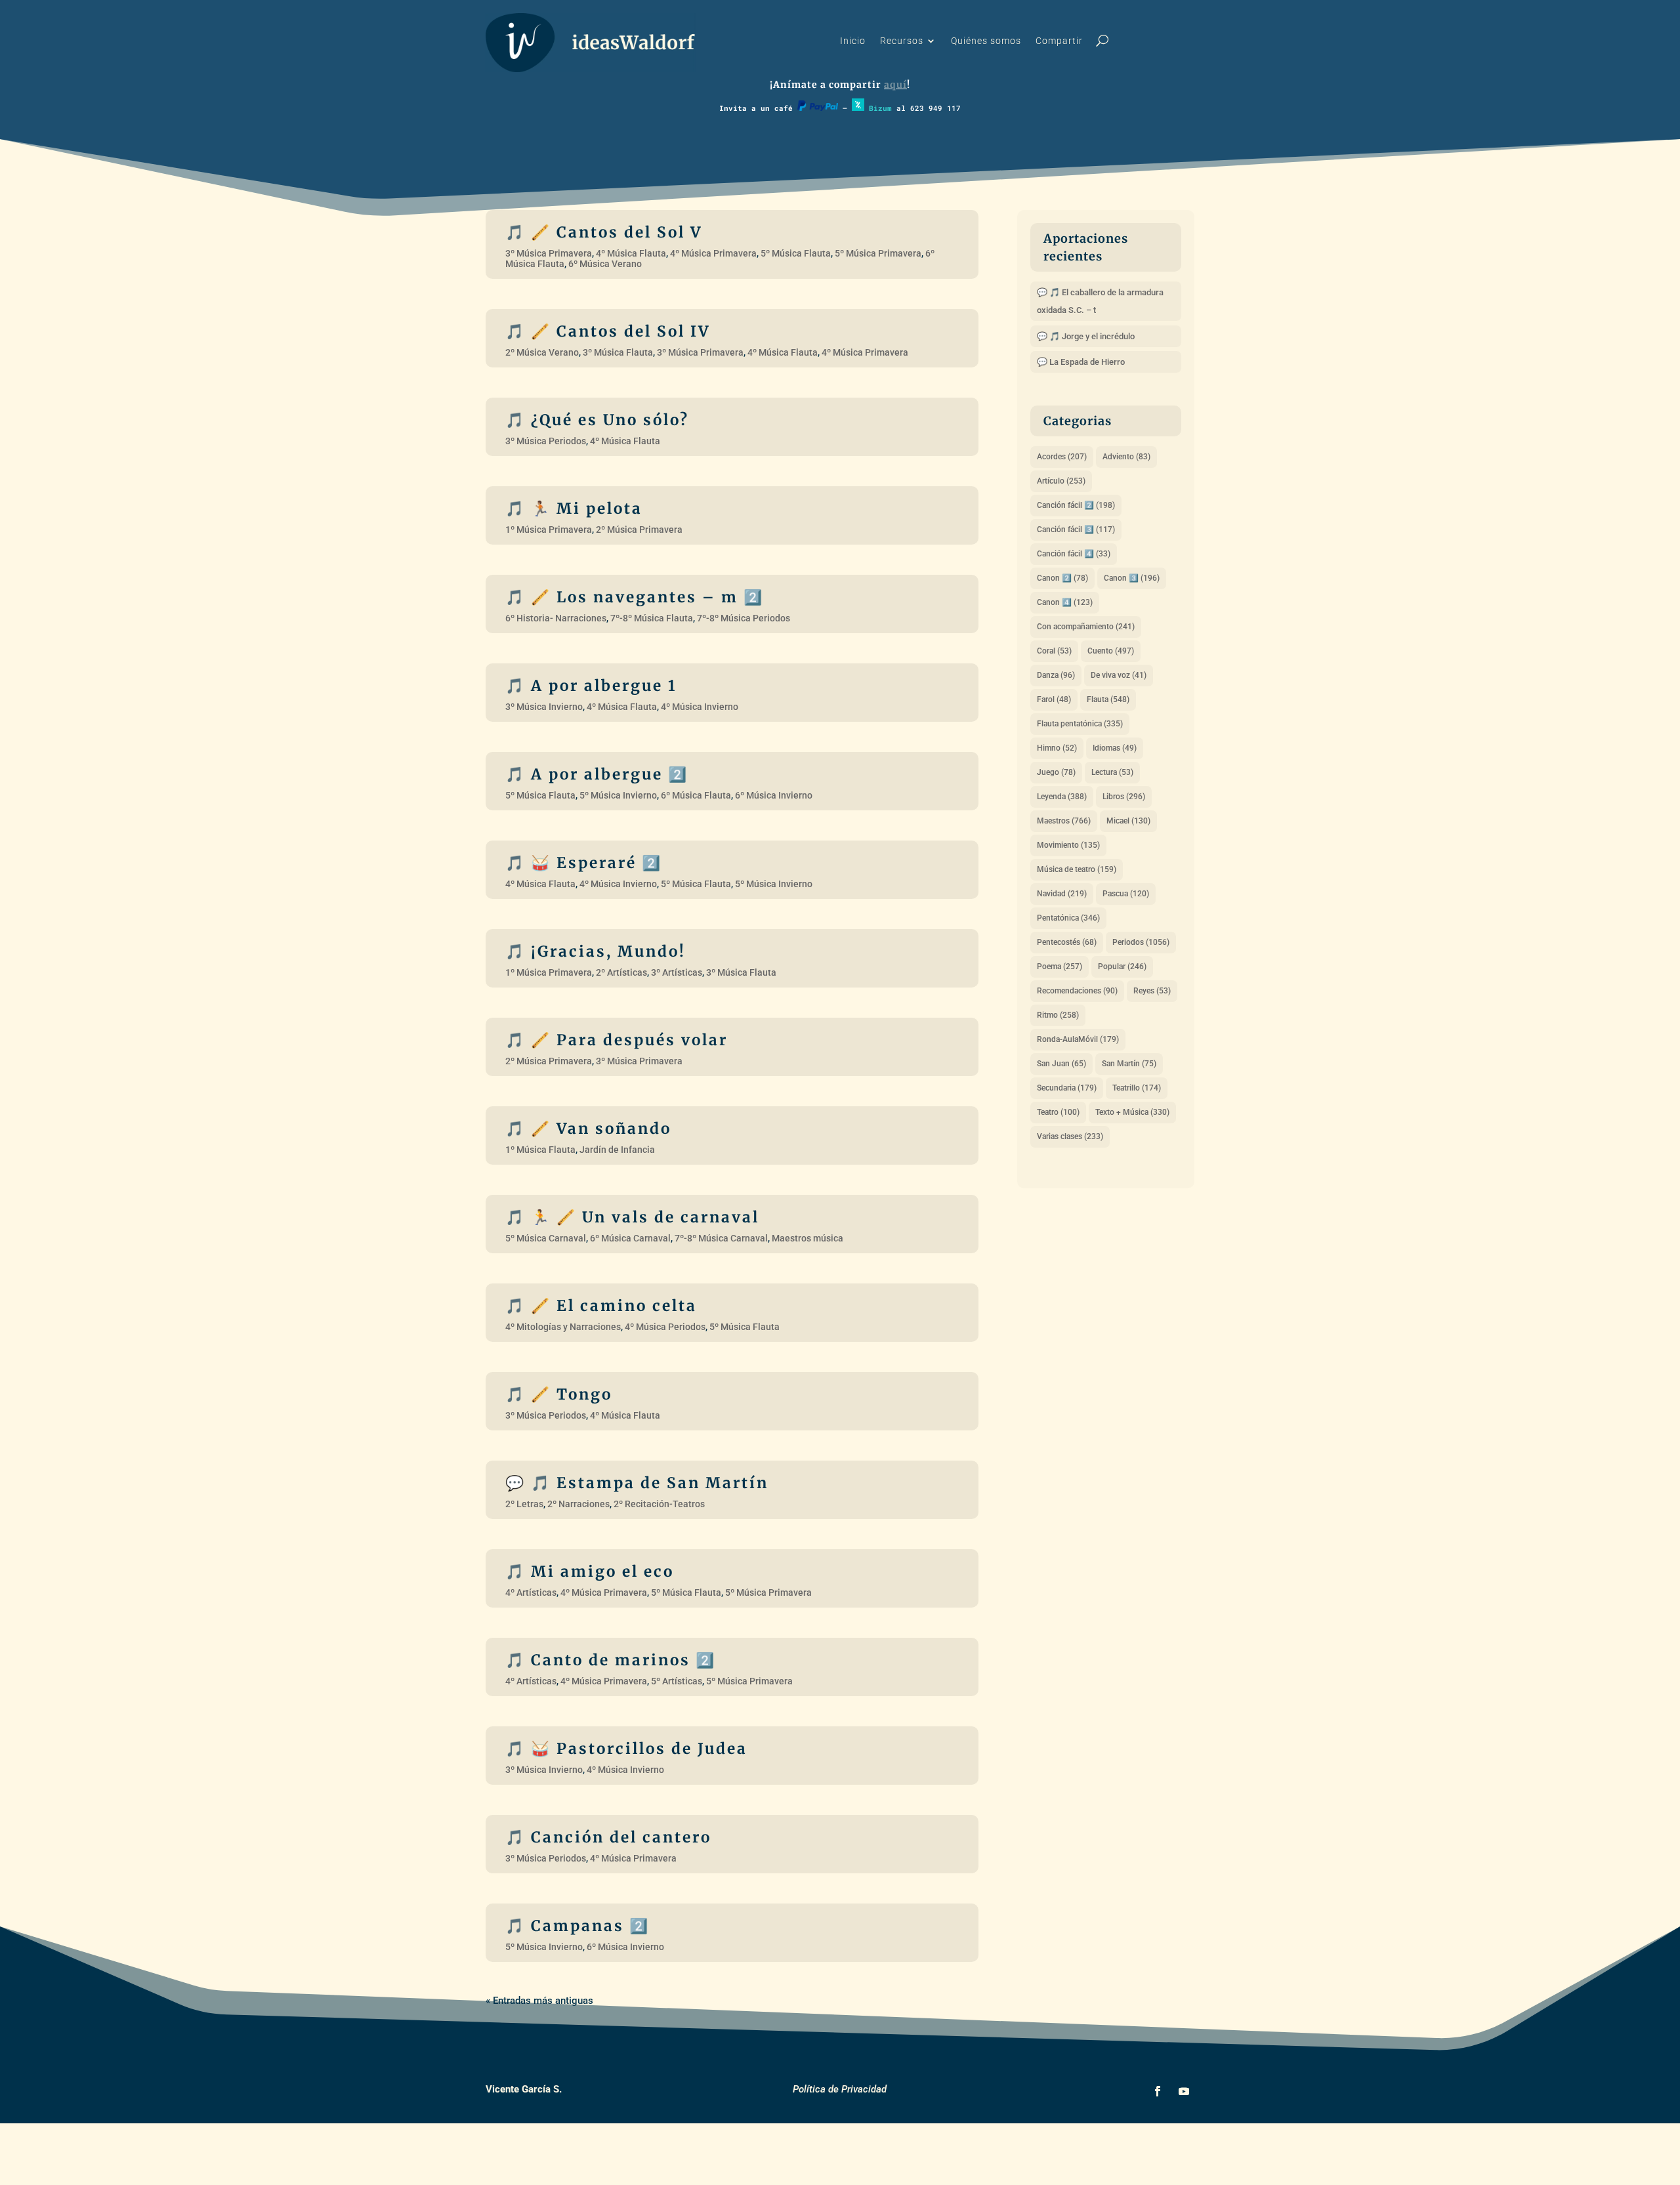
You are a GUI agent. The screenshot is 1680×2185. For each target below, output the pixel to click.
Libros (1124, 797)
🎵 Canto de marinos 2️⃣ (611, 1660)
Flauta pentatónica (1080, 724)
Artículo (1061, 481)
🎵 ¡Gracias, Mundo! (596, 951)
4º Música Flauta (631, 253)
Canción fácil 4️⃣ (1074, 554)
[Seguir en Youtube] (1184, 2091)
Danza (1056, 675)
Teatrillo (1137, 1088)
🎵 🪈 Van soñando (588, 1129)
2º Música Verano (542, 352)
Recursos (902, 41)
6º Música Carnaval (630, 1238)
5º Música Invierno (618, 795)
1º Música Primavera (549, 530)
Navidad (1062, 894)
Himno (1057, 748)
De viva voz (1119, 675)
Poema (1060, 967)
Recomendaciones (1077, 991)
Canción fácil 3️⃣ (1076, 530)
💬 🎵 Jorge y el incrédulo (1086, 336)
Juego (1056, 772)
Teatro (1058, 1112)
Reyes (1152, 991)
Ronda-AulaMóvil (1078, 1039)
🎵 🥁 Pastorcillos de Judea (626, 1749)
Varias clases (1070, 1136)
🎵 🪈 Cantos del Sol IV (608, 331)
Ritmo (1058, 1015)
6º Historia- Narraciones (556, 618)
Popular (1122, 967)
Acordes (1062, 457)
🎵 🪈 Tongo (559, 1394)
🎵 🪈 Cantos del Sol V (604, 232)
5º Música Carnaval (546, 1238)
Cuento (1111, 651)
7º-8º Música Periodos (744, 618)
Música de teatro (1077, 869)
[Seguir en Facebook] (1158, 2091)
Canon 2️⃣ (1062, 578)
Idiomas (1115, 748)
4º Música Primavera (713, 253)
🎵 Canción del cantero (608, 1837)
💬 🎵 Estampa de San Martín (637, 1483)
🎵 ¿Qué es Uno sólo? (597, 420)
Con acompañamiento (1086, 627)
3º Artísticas (677, 972)
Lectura (1112, 772)
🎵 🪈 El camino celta (601, 1306)
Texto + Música (1132, 1112)
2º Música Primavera (639, 530)
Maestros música (808, 1238)
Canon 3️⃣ (1132, 578)
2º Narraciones (578, 1504)
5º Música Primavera (878, 253)
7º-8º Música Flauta (652, 618)
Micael (1128, 821)
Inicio (853, 41)
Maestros (1064, 821)
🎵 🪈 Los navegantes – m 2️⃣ (635, 597)
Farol (1054, 699)
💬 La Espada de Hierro (1081, 362)
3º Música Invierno (544, 707)
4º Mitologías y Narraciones (563, 1327)
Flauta (1108, 699)
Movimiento (1068, 845)
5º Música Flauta (796, 253)
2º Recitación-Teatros (659, 1504)
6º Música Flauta (696, 795)
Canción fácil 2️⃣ (1076, 505)
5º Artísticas (677, 1681)
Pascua (1126, 894)
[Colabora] (818, 108)
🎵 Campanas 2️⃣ (577, 1926)
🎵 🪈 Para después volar (617, 1040)
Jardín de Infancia (617, 1150)
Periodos (1141, 942)
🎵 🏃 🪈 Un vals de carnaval (632, 1217)
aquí (895, 85)
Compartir (1059, 41)
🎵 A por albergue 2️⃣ (597, 774)
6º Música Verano (605, 264)
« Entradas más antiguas (539, 2001)
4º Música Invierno (700, 707)
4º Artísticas (531, 1592)
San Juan (1061, 1064)
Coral (1054, 651)
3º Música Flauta (618, 352)
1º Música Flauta (540, 1150)
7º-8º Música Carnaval (721, 1238)
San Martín (1129, 1064)
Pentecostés (1067, 942)
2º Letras (524, 1504)
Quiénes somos (986, 41)
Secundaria (1067, 1088)
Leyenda (1062, 797)
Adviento (1126, 457)
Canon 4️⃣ (1065, 602)
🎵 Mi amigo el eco (590, 1571)
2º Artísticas (621, 972)
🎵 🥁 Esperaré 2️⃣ (584, 863)
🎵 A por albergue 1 (591, 686)
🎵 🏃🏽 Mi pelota (574, 509)
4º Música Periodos (665, 1327)
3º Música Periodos (546, 441)
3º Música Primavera (549, 253)
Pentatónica (1068, 918)
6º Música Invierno (774, 795)
